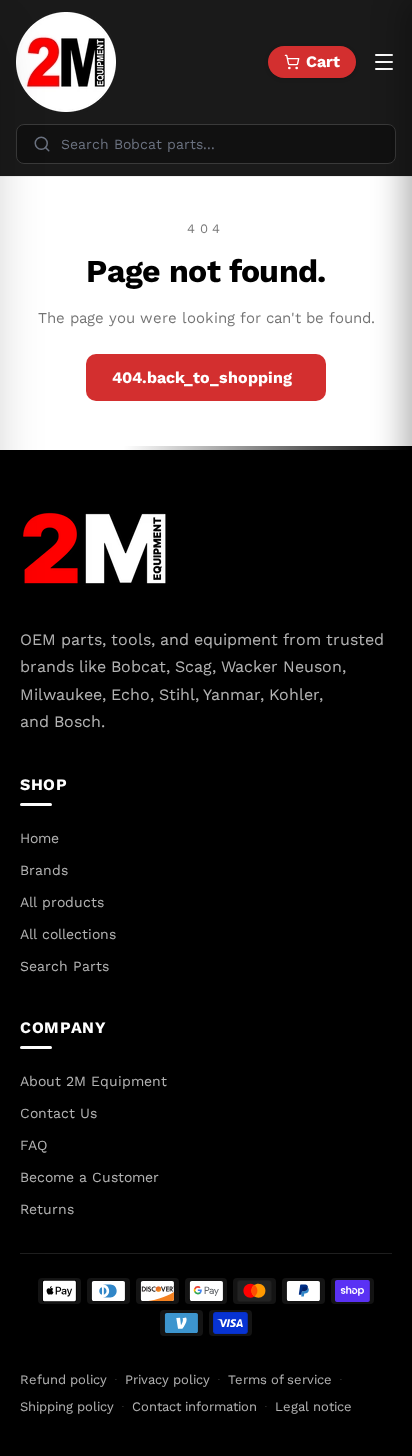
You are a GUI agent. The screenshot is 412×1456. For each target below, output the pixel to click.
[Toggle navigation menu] (384, 62)
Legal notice (313, 1406)
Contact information (194, 1406)
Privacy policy (167, 1379)
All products (62, 902)
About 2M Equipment (93, 1081)
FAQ (33, 1145)
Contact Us (58, 1113)
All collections (68, 934)
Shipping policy (67, 1406)
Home (39, 838)
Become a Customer (89, 1177)
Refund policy (63, 1379)
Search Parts (64, 966)
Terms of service (280, 1379)
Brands (44, 870)
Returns (47, 1209)
